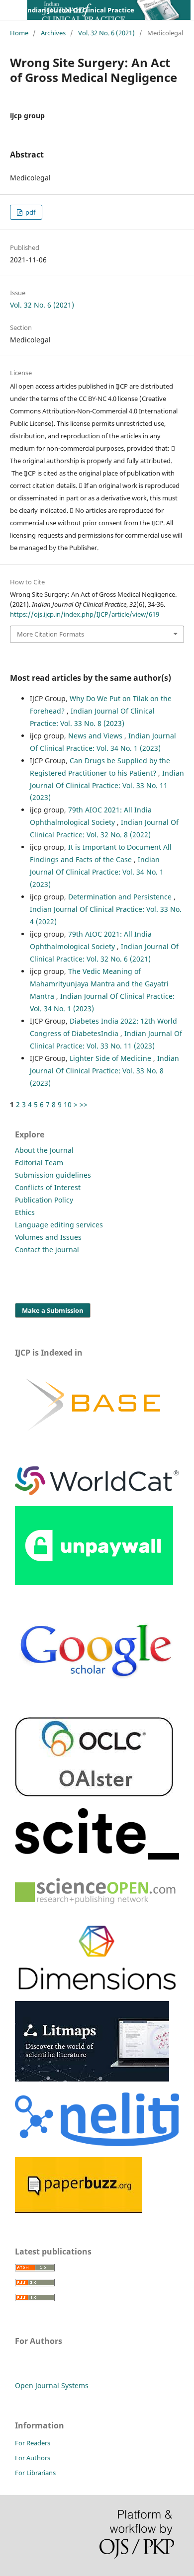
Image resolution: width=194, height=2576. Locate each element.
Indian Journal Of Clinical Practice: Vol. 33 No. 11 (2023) (107, 785)
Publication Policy (44, 1200)
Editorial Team (39, 1163)
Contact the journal (47, 1249)
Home (19, 33)
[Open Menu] (10, 10)
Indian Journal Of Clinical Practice (80, 10)
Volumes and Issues (48, 1237)
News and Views (96, 736)
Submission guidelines (53, 1175)
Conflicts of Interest (48, 1187)
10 (68, 1104)
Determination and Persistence (121, 897)
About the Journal (44, 1150)
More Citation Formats (50, 634)
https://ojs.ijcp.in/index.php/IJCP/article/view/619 (85, 614)
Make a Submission (53, 1310)
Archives (53, 33)
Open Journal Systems (52, 2385)
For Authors (33, 2458)
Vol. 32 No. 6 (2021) (106, 33)
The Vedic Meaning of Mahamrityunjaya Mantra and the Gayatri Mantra (99, 984)
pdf (30, 212)
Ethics (25, 1212)
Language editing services (59, 1225)
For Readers (33, 2443)
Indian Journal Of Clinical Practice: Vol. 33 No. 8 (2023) (104, 1071)
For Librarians (35, 2473)
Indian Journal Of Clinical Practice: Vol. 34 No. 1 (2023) (97, 872)
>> (84, 1104)
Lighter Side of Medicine (111, 1058)
